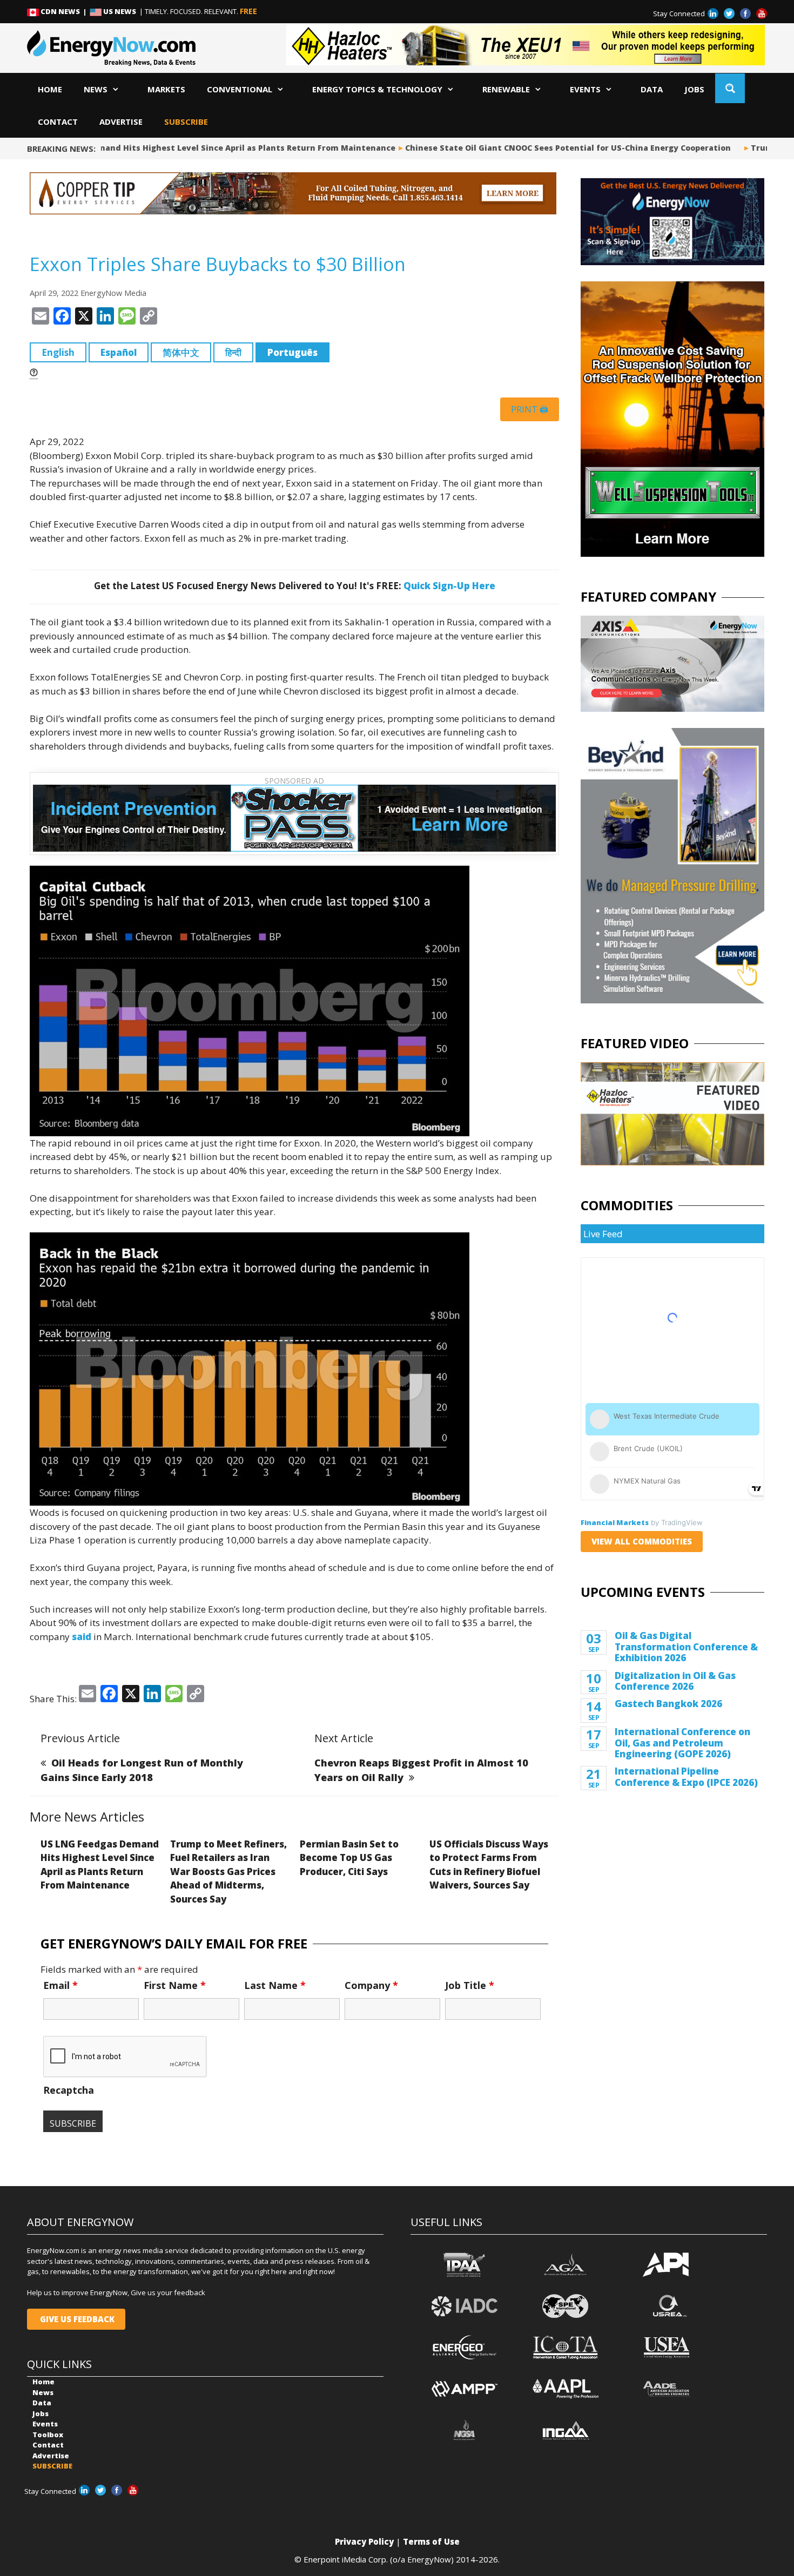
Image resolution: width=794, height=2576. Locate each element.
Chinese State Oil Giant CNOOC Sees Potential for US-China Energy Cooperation (546, 148)
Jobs (694, 89)
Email (60, 1985)
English (58, 352)
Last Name (275, 1985)
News (96, 89)
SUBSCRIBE (186, 122)
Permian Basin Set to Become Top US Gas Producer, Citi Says (349, 1858)
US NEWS (120, 11)
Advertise (121, 122)
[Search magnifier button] (730, 88)
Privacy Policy (364, 2541)
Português (292, 352)
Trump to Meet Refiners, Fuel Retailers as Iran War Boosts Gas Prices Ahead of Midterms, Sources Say (228, 1872)
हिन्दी (233, 352)
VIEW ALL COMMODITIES (642, 1541)
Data (652, 89)
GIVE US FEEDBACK (76, 2319)
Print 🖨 (530, 409)
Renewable (506, 89)
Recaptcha (69, 2090)
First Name (175, 1985)
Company (371, 1985)
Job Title (470, 1985)
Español (119, 352)
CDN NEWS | (64, 11)
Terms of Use (431, 2541)
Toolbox (48, 2435)
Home (50, 89)
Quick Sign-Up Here (449, 586)
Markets (166, 89)
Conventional (240, 89)
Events (585, 89)
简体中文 (181, 352)
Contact (58, 122)
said (82, 1637)
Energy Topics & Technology (377, 89)
